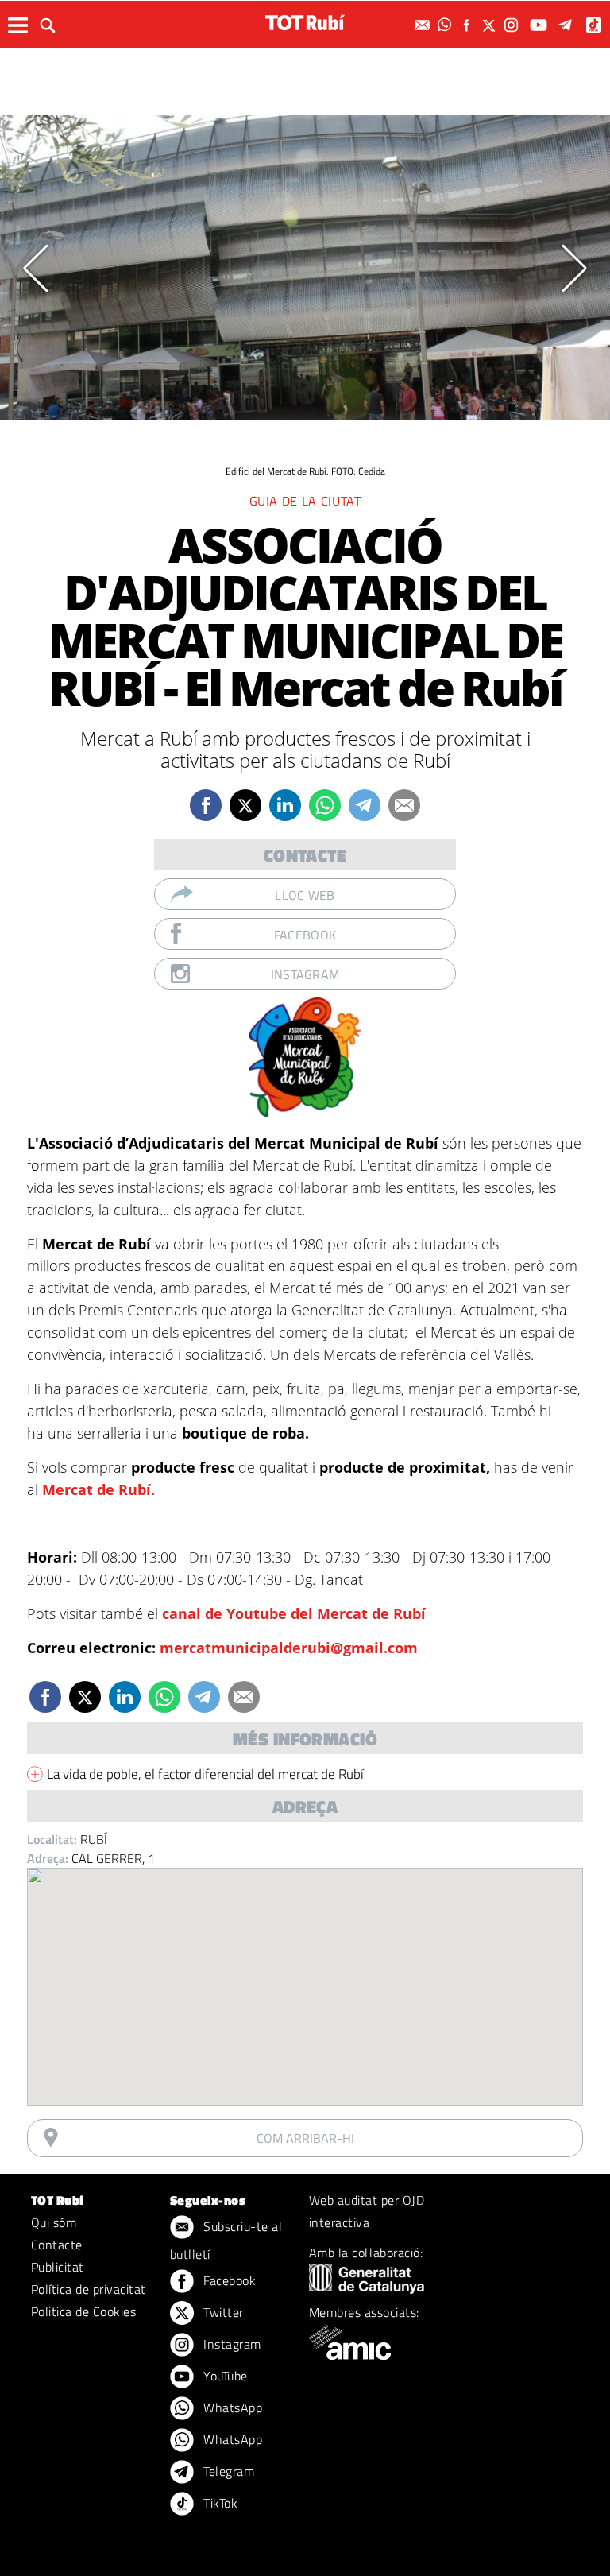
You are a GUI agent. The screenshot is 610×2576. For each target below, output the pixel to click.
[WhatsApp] (446, 25)
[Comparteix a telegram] (365, 805)
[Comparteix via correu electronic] (404, 805)
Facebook (305, 935)
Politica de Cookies (83, 2311)
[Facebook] (469, 25)
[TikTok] (595, 25)
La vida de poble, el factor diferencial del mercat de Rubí (205, 1774)
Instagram (305, 974)
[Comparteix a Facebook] (206, 805)
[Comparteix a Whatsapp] (325, 805)
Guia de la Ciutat (305, 501)
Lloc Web (305, 895)
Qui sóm (54, 2222)
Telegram (227, 2471)
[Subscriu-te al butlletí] (424, 25)
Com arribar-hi (305, 2138)
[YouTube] (541, 25)
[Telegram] (568, 25)
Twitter (222, 2312)
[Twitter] (491, 25)
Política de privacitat (89, 2289)
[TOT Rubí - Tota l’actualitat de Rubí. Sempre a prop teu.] (305, 23)
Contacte (57, 2245)
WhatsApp (231, 2407)
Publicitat (58, 2267)
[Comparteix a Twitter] (245, 805)
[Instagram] (513, 25)
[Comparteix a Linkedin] (285, 805)
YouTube (224, 2376)
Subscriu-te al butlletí (226, 2240)
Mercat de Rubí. (98, 1489)
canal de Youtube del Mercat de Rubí (294, 1613)
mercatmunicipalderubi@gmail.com (289, 1648)
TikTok (219, 2503)
